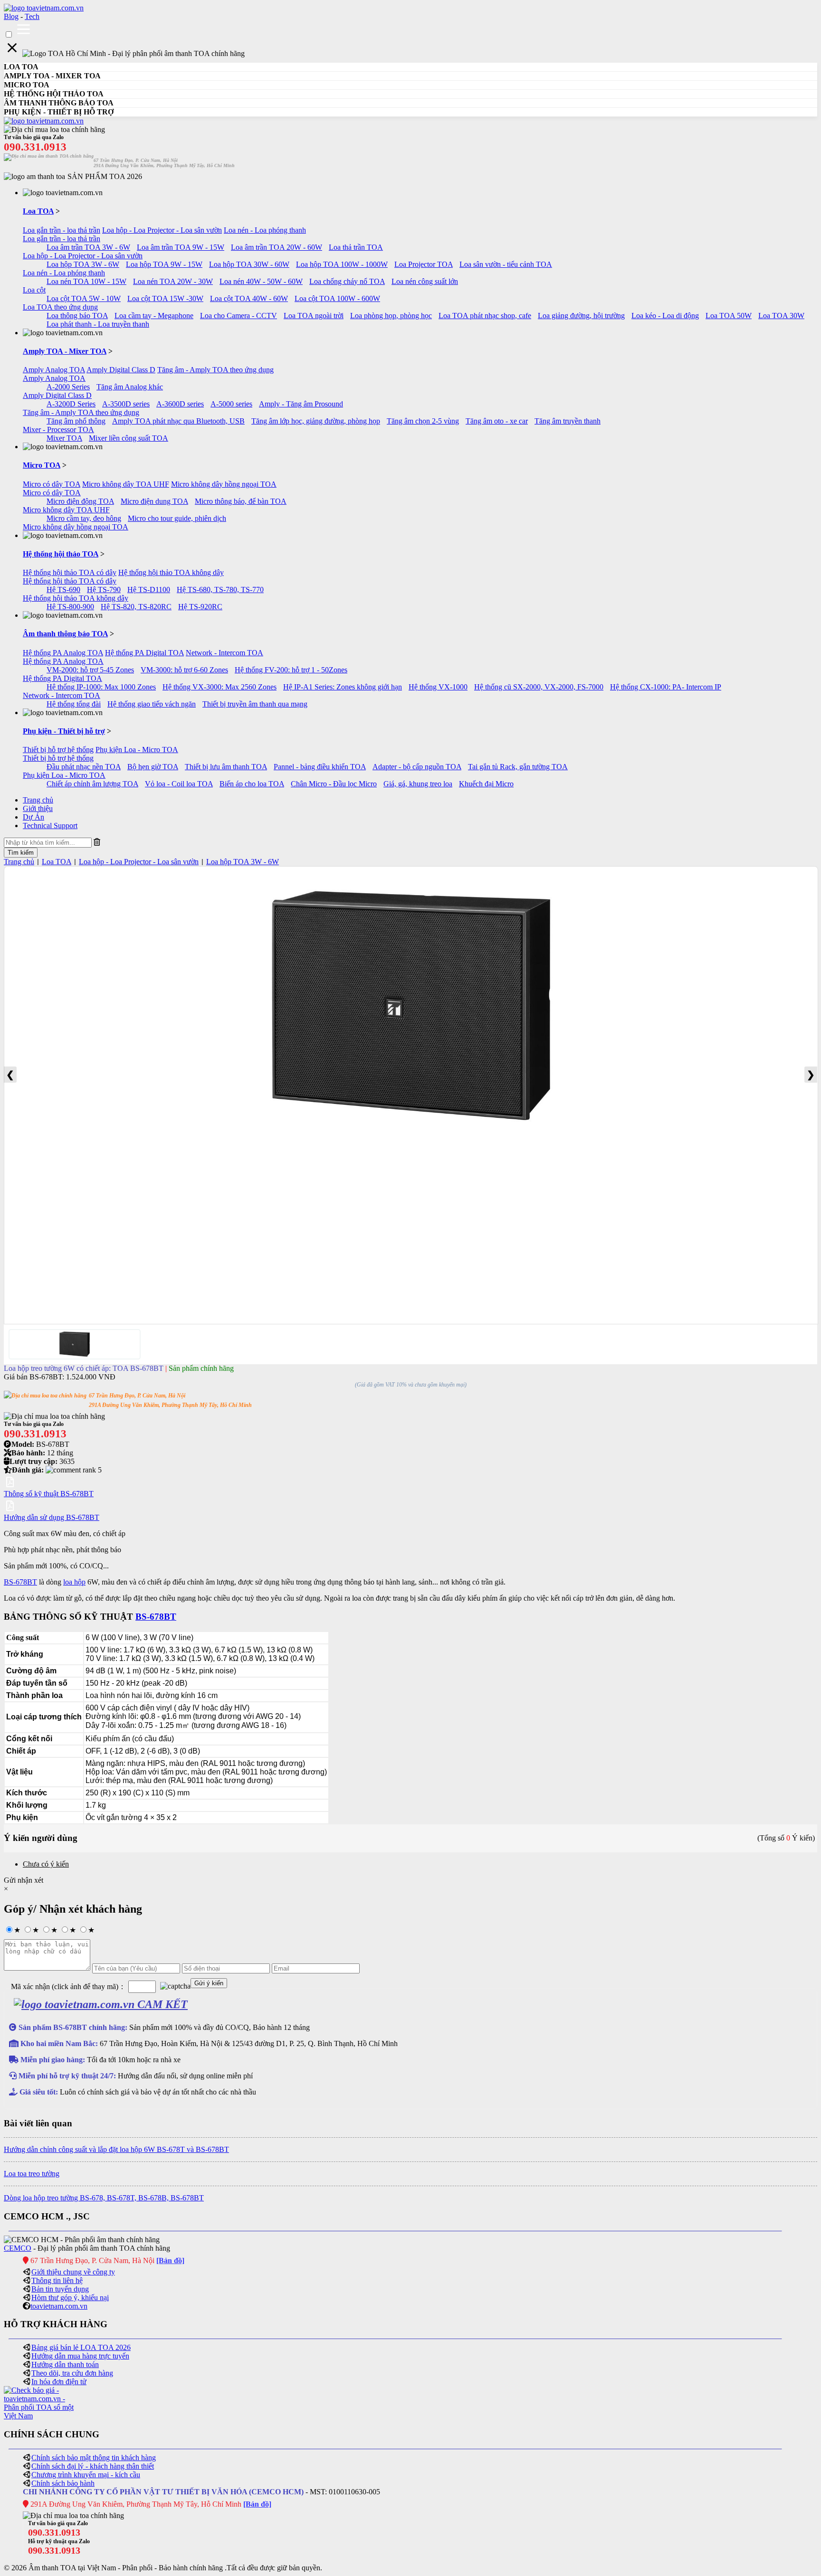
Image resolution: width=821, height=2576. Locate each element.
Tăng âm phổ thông (76, 421)
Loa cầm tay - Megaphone (154, 316)
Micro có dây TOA (52, 484)
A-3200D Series (71, 404)
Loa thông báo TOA (77, 316)
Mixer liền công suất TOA (129, 438)
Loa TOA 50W (729, 316)
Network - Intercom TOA (224, 653)
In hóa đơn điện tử (59, 2382)
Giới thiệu (38, 808)
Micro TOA (42, 465)
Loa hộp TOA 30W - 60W (249, 264)
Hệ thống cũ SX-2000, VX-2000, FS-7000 (539, 687)
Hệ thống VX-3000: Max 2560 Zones (220, 687)
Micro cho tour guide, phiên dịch (177, 518)
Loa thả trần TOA (356, 247)
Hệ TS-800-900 (70, 607)
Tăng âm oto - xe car (497, 421)
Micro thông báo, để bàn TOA (241, 501)
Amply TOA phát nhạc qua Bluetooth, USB (178, 421)
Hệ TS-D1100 (149, 590)
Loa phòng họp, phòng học (391, 316)
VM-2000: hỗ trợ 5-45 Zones (90, 670)
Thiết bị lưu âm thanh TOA (226, 767)
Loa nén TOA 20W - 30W (173, 281)
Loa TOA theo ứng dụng (60, 307)
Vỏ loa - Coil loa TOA (179, 784)
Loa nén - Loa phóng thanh (265, 230)
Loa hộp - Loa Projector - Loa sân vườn (162, 230)
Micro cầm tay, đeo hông (84, 518)
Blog (11, 16)
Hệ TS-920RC (200, 607)
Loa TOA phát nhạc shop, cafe (485, 316)
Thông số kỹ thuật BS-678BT (49, 1494)
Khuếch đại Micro (486, 784)
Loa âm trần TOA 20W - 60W (277, 247)
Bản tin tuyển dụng (60, 2289)
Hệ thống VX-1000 (438, 687)
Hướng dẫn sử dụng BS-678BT (52, 1517)
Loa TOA (38, 211)
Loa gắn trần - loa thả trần (62, 230)
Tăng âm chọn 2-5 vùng (423, 421)
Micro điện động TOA (80, 501)
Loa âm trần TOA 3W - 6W (88, 247)
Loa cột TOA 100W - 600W (337, 298)
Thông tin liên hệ (57, 2280)
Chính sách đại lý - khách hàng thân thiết (93, 2466)
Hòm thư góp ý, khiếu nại (70, 2298)
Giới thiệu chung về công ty (73, 2272)
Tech (32, 16)
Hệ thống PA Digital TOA (144, 653)
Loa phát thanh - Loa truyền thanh (98, 324)
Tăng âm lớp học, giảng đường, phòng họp (316, 421)
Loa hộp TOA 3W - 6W (83, 264)
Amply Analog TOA (54, 370)
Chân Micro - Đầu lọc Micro (334, 784)
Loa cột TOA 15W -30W (165, 298)
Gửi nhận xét (24, 1880)
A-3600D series (180, 404)
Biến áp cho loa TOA (252, 784)
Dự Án (33, 817)
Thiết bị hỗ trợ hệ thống (58, 750)
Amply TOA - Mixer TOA (65, 351)
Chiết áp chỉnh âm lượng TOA (92, 784)
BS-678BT (20, 1582)
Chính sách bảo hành (63, 2483)
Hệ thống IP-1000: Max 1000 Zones (101, 687)
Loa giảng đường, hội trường (581, 316)
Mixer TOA (64, 438)
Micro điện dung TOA (154, 501)
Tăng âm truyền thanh (568, 421)
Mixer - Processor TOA (58, 429)
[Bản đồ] (170, 2260)
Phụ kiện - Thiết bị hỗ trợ (64, 731)
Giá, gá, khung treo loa (418, 784)
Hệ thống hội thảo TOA (61, 554)
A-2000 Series (68, 387)
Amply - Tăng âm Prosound (301, 404)
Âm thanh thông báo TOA (65, 634)
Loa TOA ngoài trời (314, 316)
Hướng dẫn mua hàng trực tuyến (80, 2356)
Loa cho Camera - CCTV (239, 316)
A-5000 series (231, 404)
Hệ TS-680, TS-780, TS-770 (220, 590)
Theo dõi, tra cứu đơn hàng (72, 2373)
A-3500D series (126, 404)
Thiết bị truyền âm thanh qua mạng (255, 704)
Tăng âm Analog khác (130, 387)
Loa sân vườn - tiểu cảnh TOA (506, 264)
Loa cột (34, 290)
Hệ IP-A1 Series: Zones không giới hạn (343, 687)
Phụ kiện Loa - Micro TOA (137, 750)
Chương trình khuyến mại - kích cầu (86, 2475)
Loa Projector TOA (424, 264)
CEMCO (18, 2248)
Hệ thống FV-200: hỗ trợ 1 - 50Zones (291, 670)
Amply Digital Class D (121, 370)
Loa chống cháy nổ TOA (347, 281)
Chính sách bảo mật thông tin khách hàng (94, 2458)
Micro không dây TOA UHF (126, 484)
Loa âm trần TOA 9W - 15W (181, 247)
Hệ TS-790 (104, 590)
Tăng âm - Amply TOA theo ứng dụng (215, 370)
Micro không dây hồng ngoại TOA (224, 484)
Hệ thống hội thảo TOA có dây (70, 572)
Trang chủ (38, 800)
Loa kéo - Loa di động (665, 316)
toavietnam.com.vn (59, 2306)
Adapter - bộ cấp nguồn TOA (417, 767)
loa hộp (74, 1582)
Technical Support (50, 826)
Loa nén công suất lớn (425, 281)
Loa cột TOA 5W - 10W (84, 298)
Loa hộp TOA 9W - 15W (164, 264)
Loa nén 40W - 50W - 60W (261, 281)
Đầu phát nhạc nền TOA (84, 767)
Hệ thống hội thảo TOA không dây (171, 572)
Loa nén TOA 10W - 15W (86, 281)
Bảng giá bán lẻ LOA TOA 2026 (81, 2347)
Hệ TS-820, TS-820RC (136, 607)
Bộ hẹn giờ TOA (153, 767)
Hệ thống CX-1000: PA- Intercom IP (666, 687)
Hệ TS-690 (63, 590)
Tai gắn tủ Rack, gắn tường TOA (518, 767)
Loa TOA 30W (781, 316)
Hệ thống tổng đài (74, 704)
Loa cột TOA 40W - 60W (249, 298)
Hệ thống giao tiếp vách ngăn (152, 704)
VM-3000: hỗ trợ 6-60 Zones (184, 670)
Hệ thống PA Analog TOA (63, 653)
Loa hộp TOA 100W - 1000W (342, 264)
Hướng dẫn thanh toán (65, 2364)
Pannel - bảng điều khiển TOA (320, 767)
